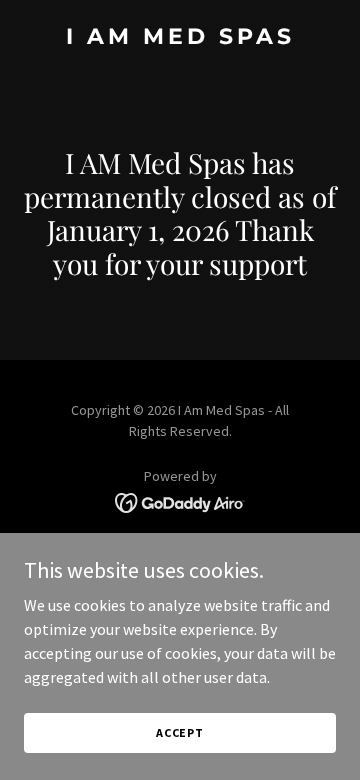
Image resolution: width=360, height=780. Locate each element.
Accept (180, 732)
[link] (180, 38)
